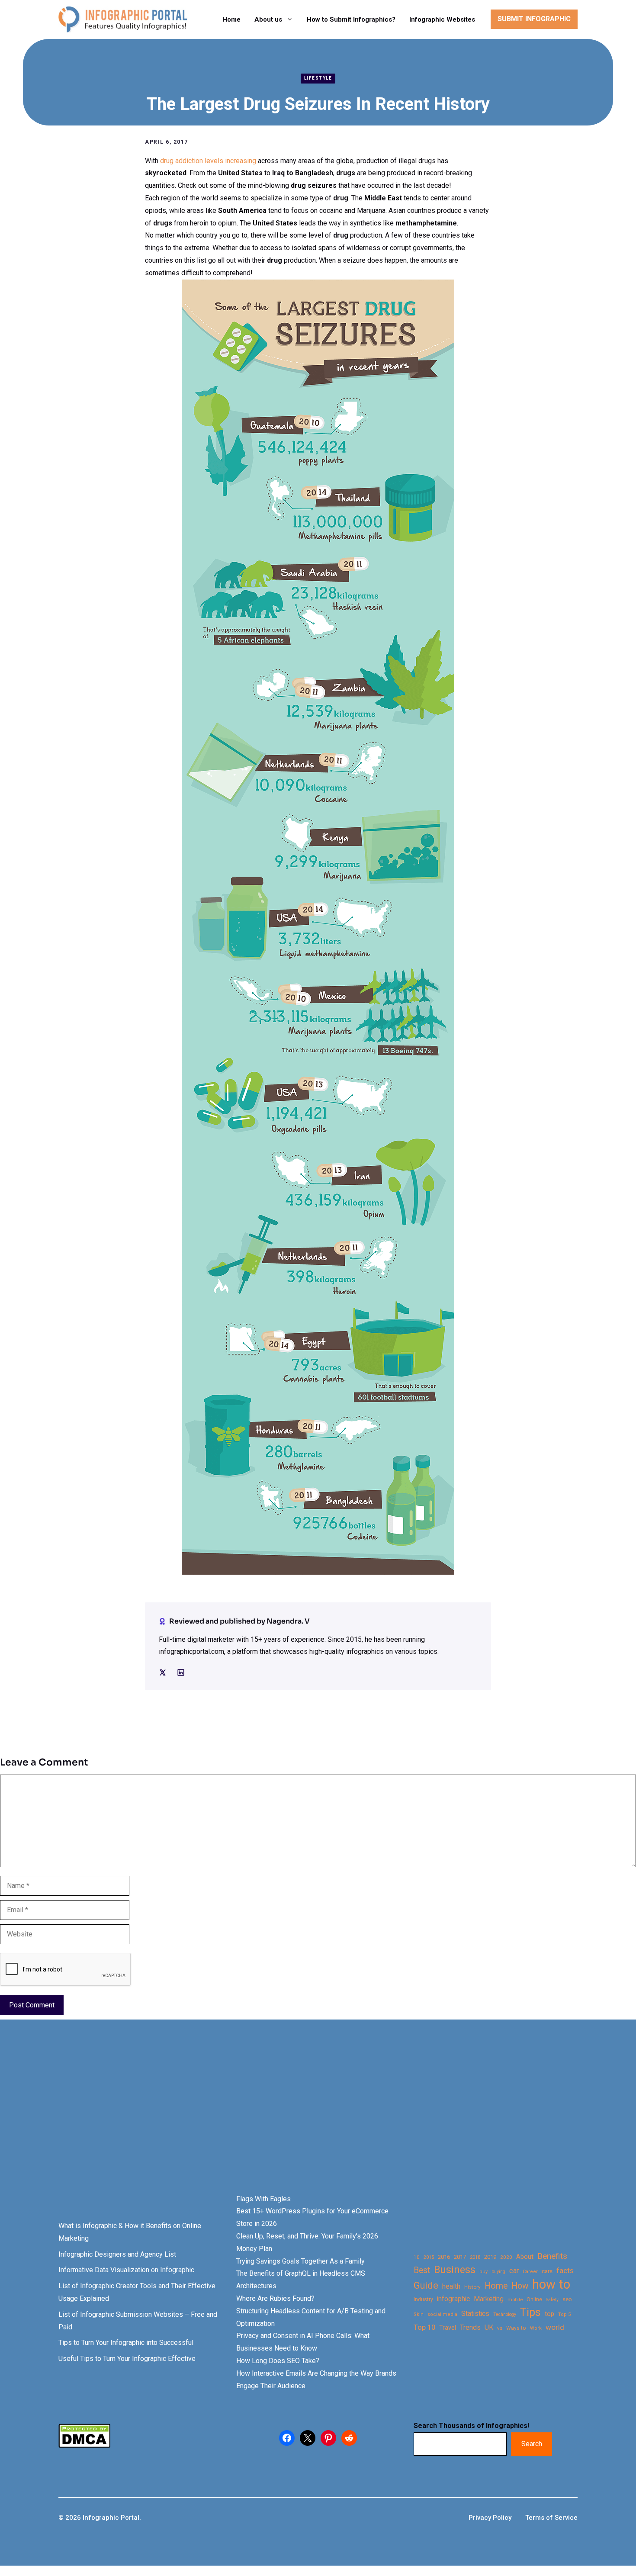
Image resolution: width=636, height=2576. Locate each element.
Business (455, 2270)
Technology (505, 2314)
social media (442, 2314)
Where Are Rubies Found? (275, 2298)
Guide (426, 2285)
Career (530, 2272)
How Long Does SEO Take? (278, 2361)
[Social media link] (163, 1672)
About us (268, 19)
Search (532, 2444)
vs (500, 2328)
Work (536, 2328)
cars (547, 2271)
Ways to (516, 2328)
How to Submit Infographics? (351, 19)
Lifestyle (318, 78)
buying (498, 2272)
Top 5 (564, 2314)
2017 (460, 2257)
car (514, 2271)
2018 (475, 2257)
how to (551, 2285)
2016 (444, 2257)
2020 (506, 2257)
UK (489, 2327)
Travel (448, 2328)
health (451, 2286)
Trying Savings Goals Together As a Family (300, 2261)
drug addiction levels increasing (208, 161)
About (525, 2257)
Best (422, 2270)
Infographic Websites (442, 19)
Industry (423, 2299)
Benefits (552, 2256)
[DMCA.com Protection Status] (84, 2446)
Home (231, 19)
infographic (453, 2299)
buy (483, 2272)
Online (534, 2299)
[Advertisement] (273, 2122)
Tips (530, 2312)
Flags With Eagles (263, 2199)
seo (567, 2299)
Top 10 (424, 2327)
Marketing (489, 2299)
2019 (490, 2257)
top (549, 2314)
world (555, 2327)
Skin (419, 2314)
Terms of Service (551, 2518)
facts (565, 2270)
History (472, 2287)
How (520, 2286)
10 (417, 2257)
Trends (470, 2327)
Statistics (475, 2314)
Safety (552, 2300)
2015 (429, 2257)
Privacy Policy (490, 2518)
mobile (515, 2299)
